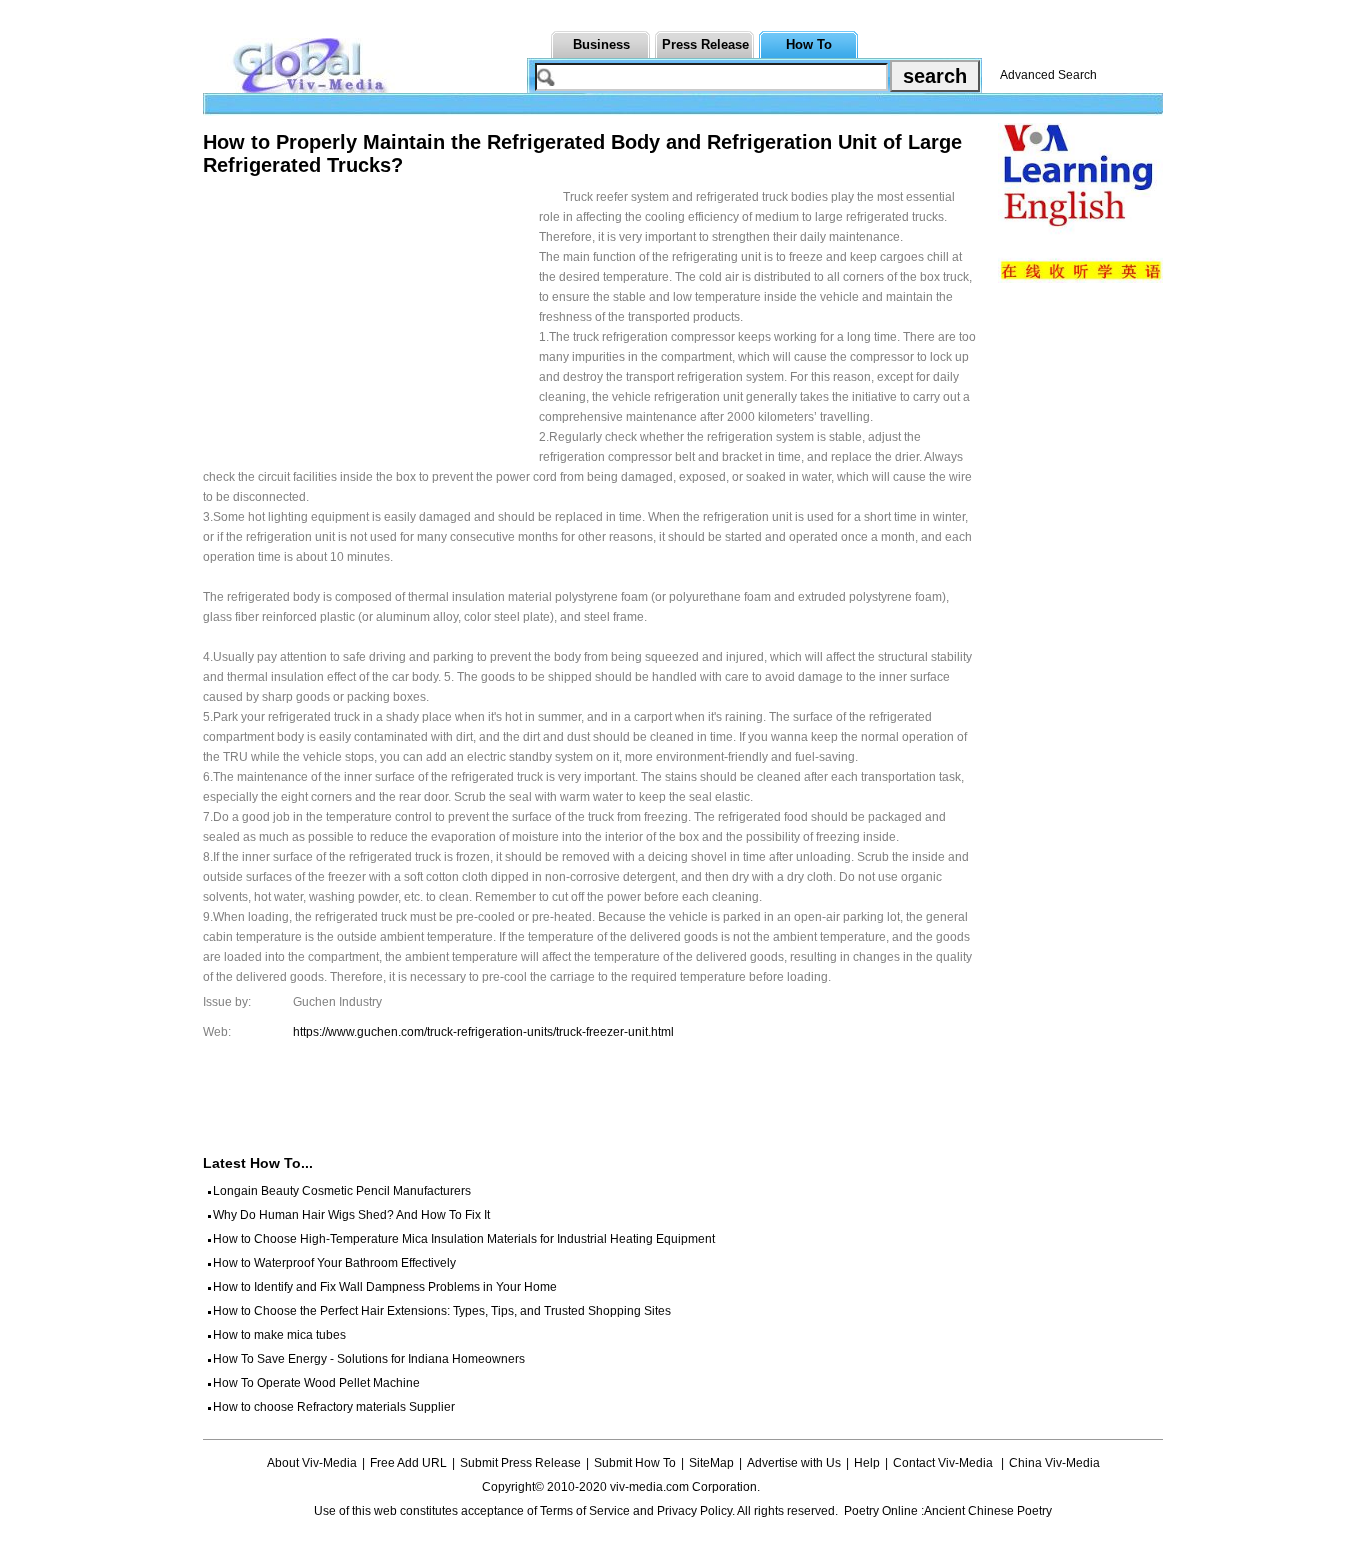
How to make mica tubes (279, 1335)
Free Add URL (408, 1463)
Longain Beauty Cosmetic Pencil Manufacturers (342, 1191)
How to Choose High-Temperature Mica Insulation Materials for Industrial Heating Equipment (464, 1239)
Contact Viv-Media (944, 1463)
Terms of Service (585, 1511)
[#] (822, 1487)
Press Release (705, 44)
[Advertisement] (371, 327)
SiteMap (711, 1463)
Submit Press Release (520, 1463)
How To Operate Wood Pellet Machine (316, 1383)
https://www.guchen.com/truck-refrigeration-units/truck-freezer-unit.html (483, 1032)
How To (809, 44)
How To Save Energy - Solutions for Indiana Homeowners (369, 1359)
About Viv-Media (312, 1463)
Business (601, 44)
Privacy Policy (694, 1511)
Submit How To (635, 1463)
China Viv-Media (1054, 1463)
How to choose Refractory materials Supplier (334, 1407)
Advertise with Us (794, 1463)
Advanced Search (1048, 75)
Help (867, 1463)
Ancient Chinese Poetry (988, 1511)
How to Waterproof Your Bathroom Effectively (334, 1263)
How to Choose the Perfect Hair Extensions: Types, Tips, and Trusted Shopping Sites (442, 1311)
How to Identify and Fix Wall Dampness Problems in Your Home (385, 1287)
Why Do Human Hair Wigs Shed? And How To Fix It (351, 1215)
